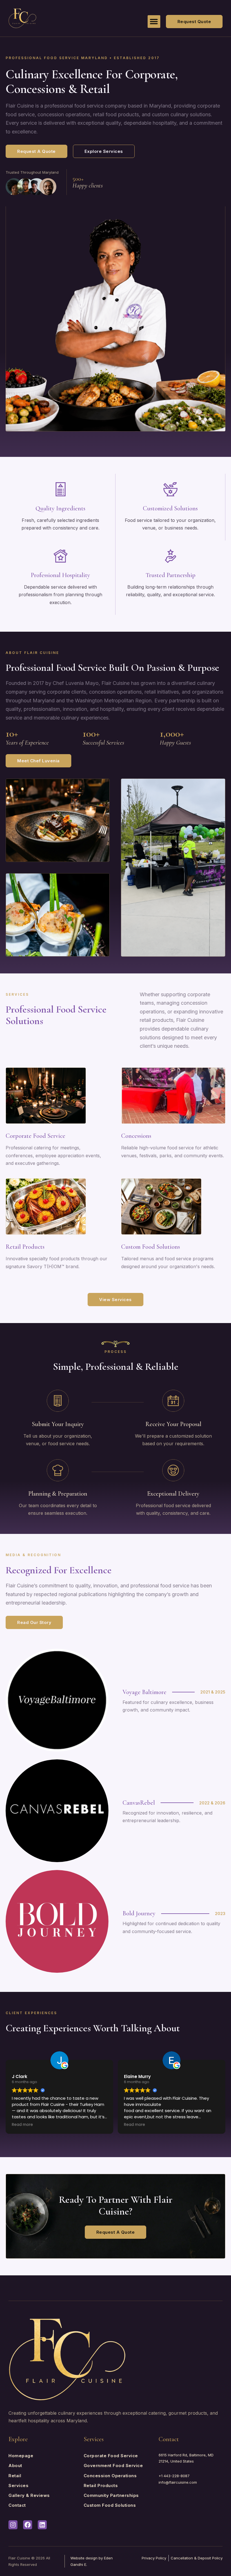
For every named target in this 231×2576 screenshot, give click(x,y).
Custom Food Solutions (151, 1247)
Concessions (136, 1136)
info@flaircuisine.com (178, 2482)
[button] (154, 22)
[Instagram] (13, 2525)
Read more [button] (22, 2125)
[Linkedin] (42, 2525)
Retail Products (25, 1247)
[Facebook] (28, 2525)
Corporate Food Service (35, 1136)
